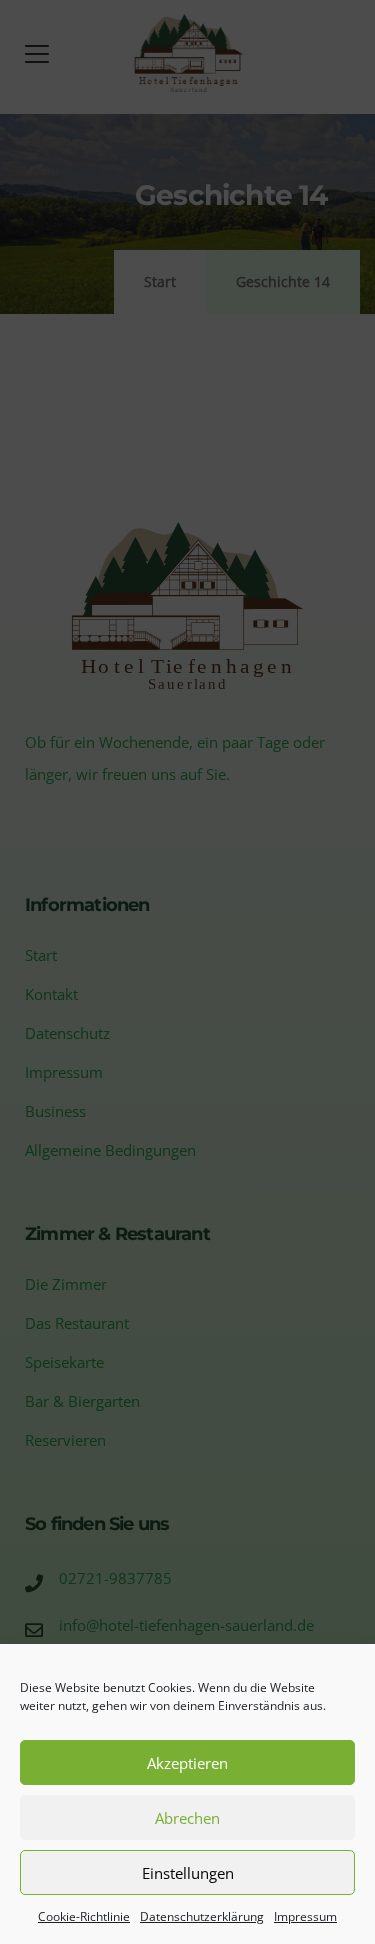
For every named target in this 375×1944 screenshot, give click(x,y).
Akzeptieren (187, 1763)
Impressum (305, 1916)
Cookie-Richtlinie (84, 1916)
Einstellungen (188, 1873)
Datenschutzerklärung (202, 1916)
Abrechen (187, 1818)
